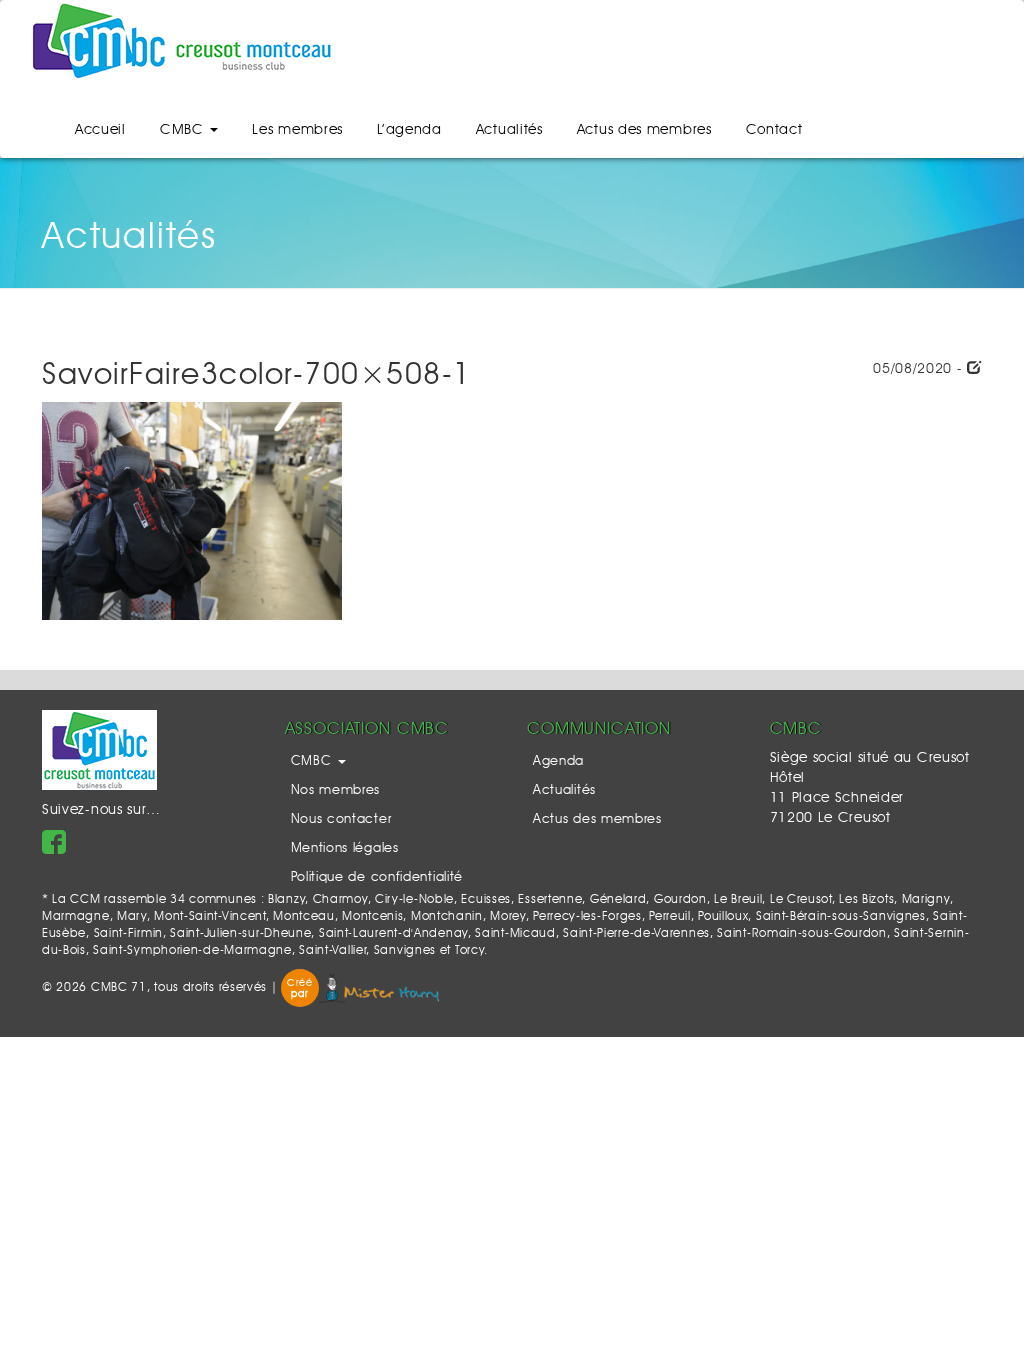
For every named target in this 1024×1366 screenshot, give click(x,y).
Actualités (509, 130)
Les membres (297, 130)
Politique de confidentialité (377, 877)
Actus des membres (644, 130)
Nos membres (336, 790)
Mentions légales (345, 848)
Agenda (558, 761)
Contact (774, 130)
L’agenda (409, 130)
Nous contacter (341, 819)
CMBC (184, 130)
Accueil (100, 130)
